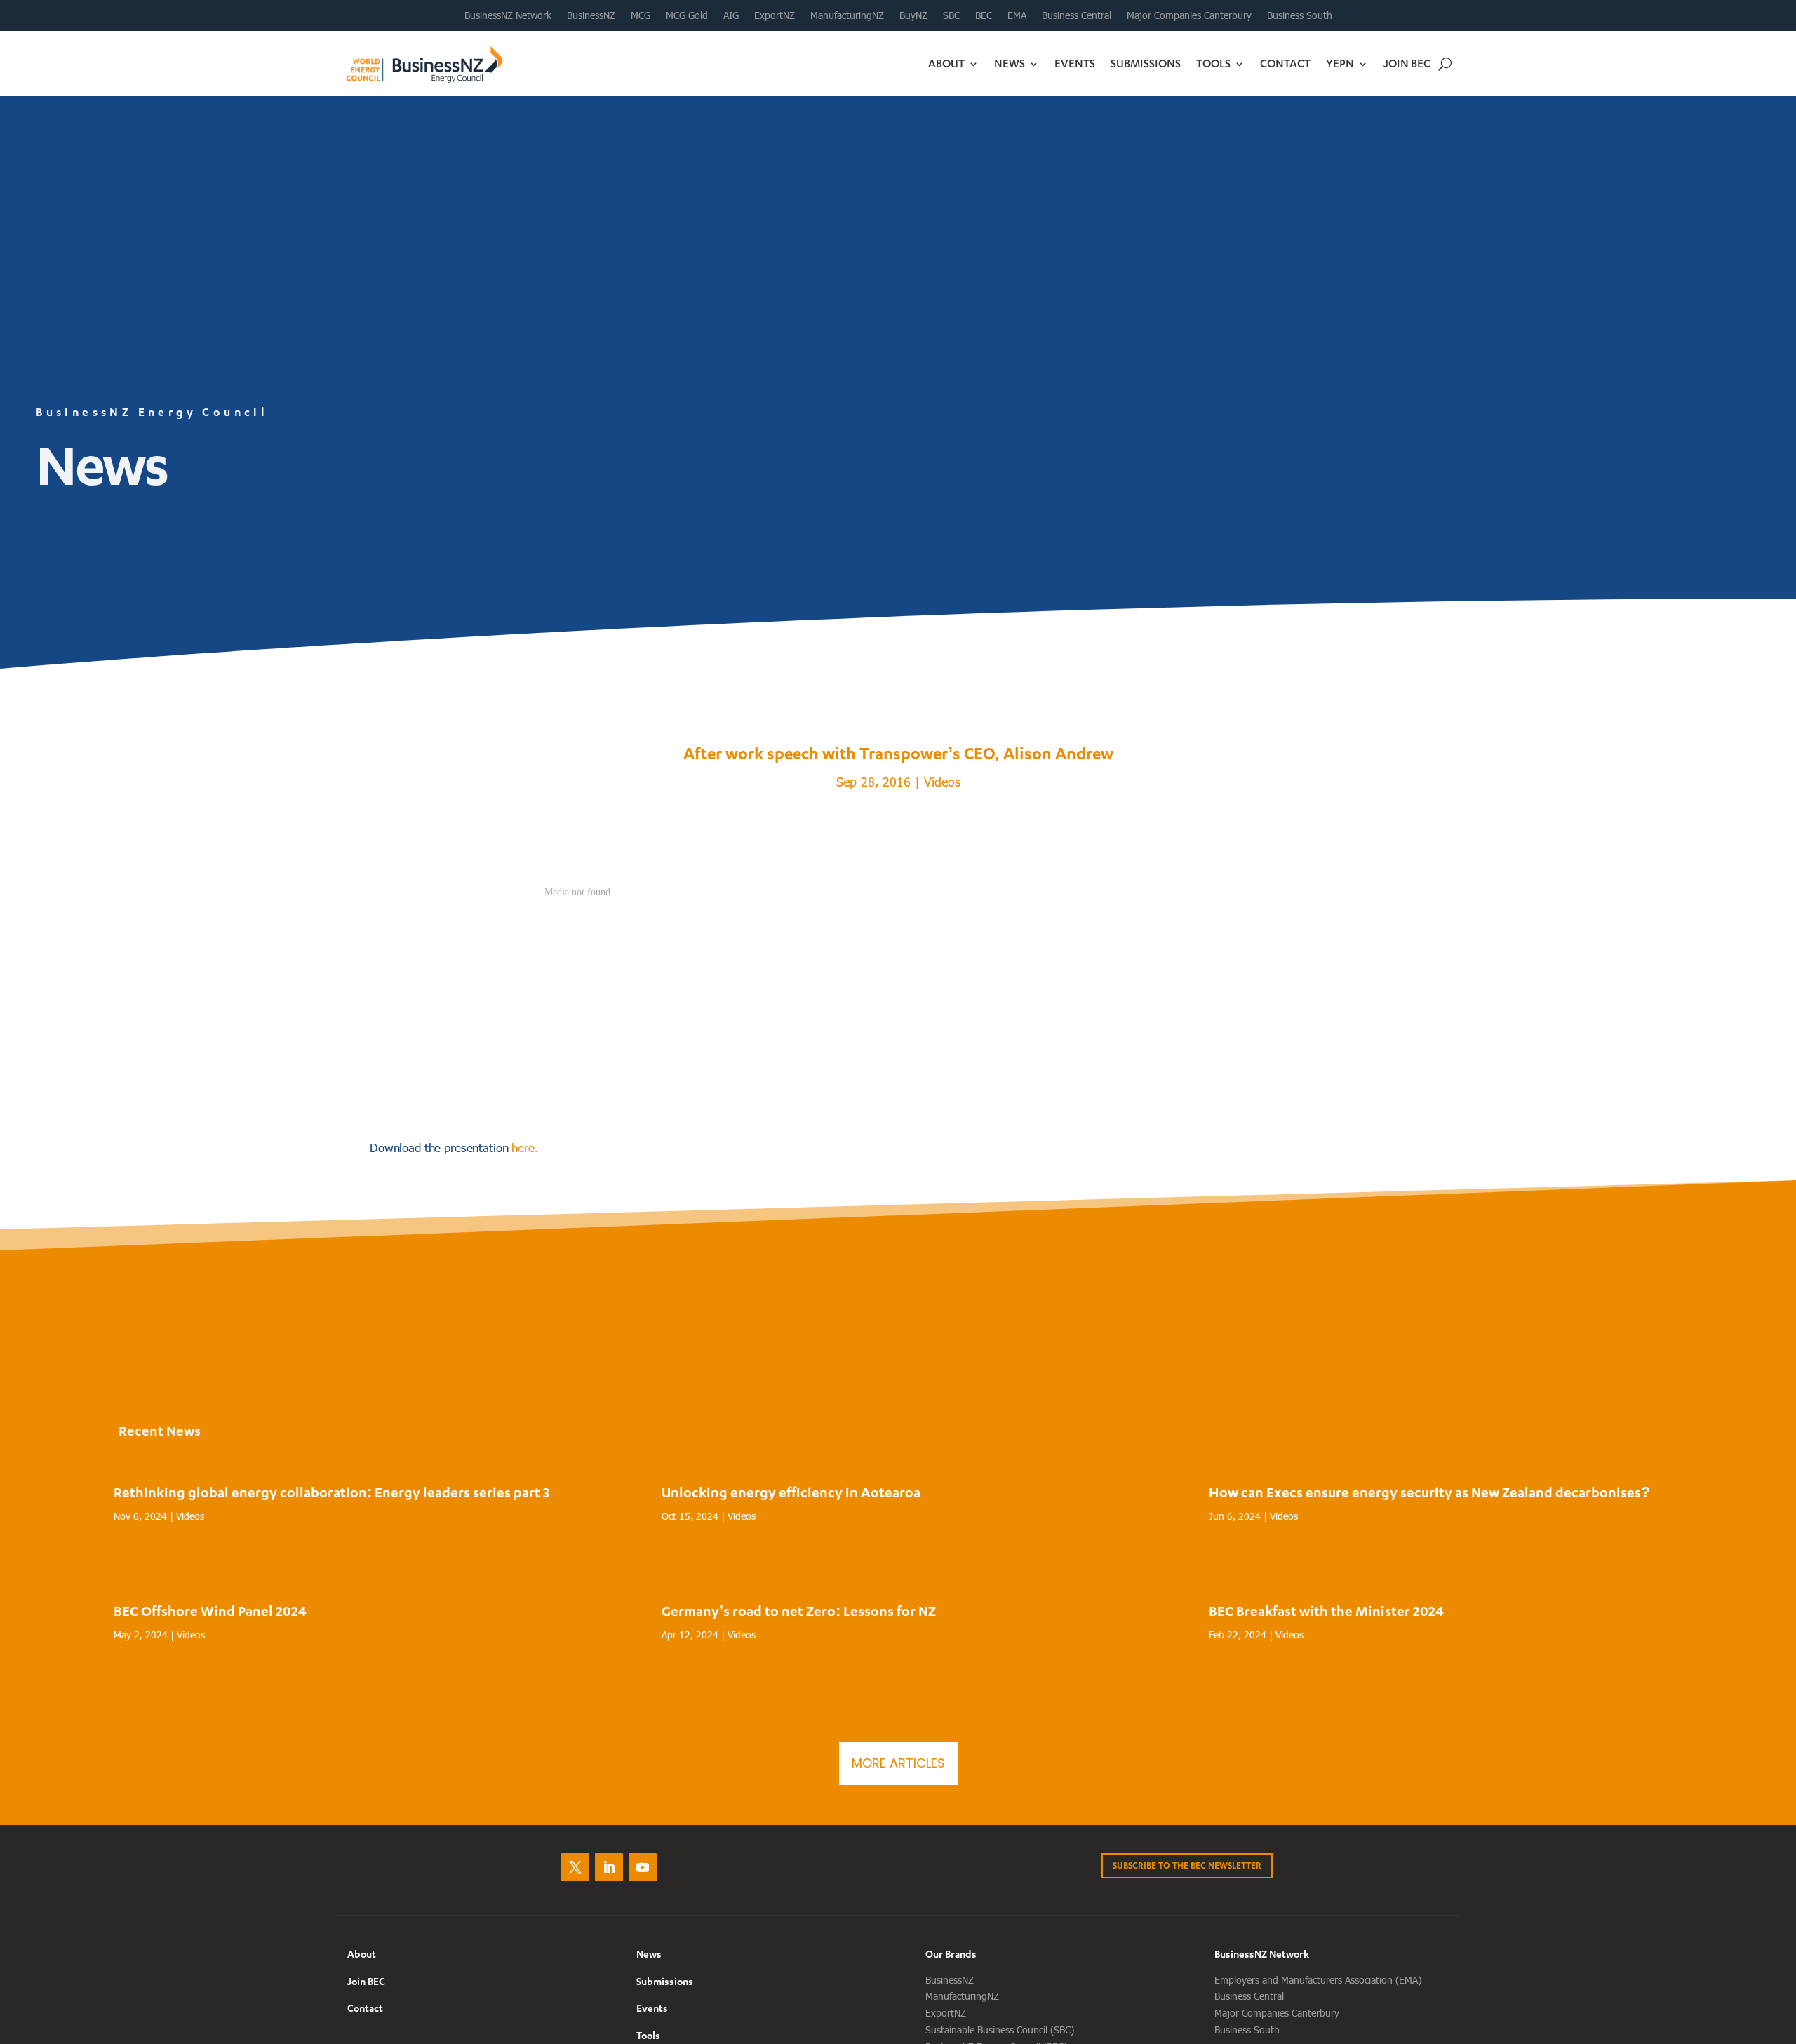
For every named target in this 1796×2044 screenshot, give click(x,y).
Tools (1213, 63)
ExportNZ (775, 15)
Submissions (1146, 63)
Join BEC (1407, 63)
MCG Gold (687, 15)
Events (1075, 63)
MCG (641, 15)
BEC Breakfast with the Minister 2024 (1326, 1611)
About (946, 63)
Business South (1300, 15)
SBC (951, 15)
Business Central (1077, 15)
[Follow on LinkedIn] (609, 1867)
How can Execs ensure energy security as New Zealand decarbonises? (1429, 1492)
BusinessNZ (591, 15)
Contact (1285, 63)
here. (524, 1147)
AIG (731, 15)
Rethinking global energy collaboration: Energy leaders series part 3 (331, 1492)
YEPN (1340, 63)
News (1010, 63)
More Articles (898, 1763)
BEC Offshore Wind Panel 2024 (210, 1611)
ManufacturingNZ (847, 15)
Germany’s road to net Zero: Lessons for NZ (799, 1611)
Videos (942, 781)
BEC (984, 15)
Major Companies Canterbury (1189, 15)
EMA (1017, 15)
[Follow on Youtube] (643, 1867)
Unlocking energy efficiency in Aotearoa (791, 1492)
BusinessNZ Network (508, 15)
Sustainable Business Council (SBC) (1000, 2030)
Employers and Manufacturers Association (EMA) (1318, 1980)
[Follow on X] (575, 1867)
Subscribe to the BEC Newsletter (1187, 1865)
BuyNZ (913, 15)
